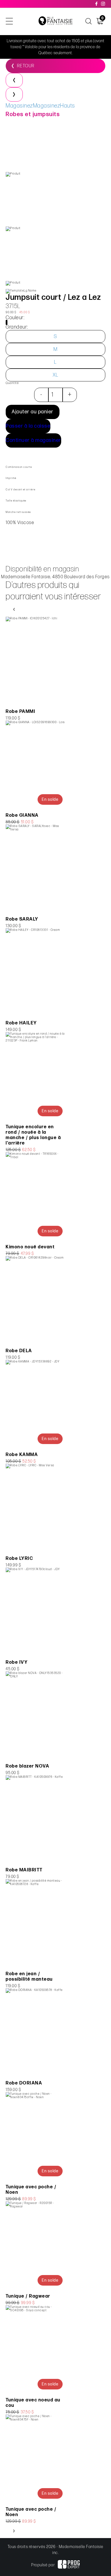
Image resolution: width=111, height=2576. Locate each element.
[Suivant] (14, 94)
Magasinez (19, 106)
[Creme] (7, 322)
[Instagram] (103, 4)
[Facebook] (97, 4)
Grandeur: (17, 327)
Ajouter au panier (33, 412)
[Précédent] (14, 80)
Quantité (12, 383)
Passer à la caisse (28, 426)
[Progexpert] (69, 2565)
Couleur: (15, 318)
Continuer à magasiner (33, 440)
